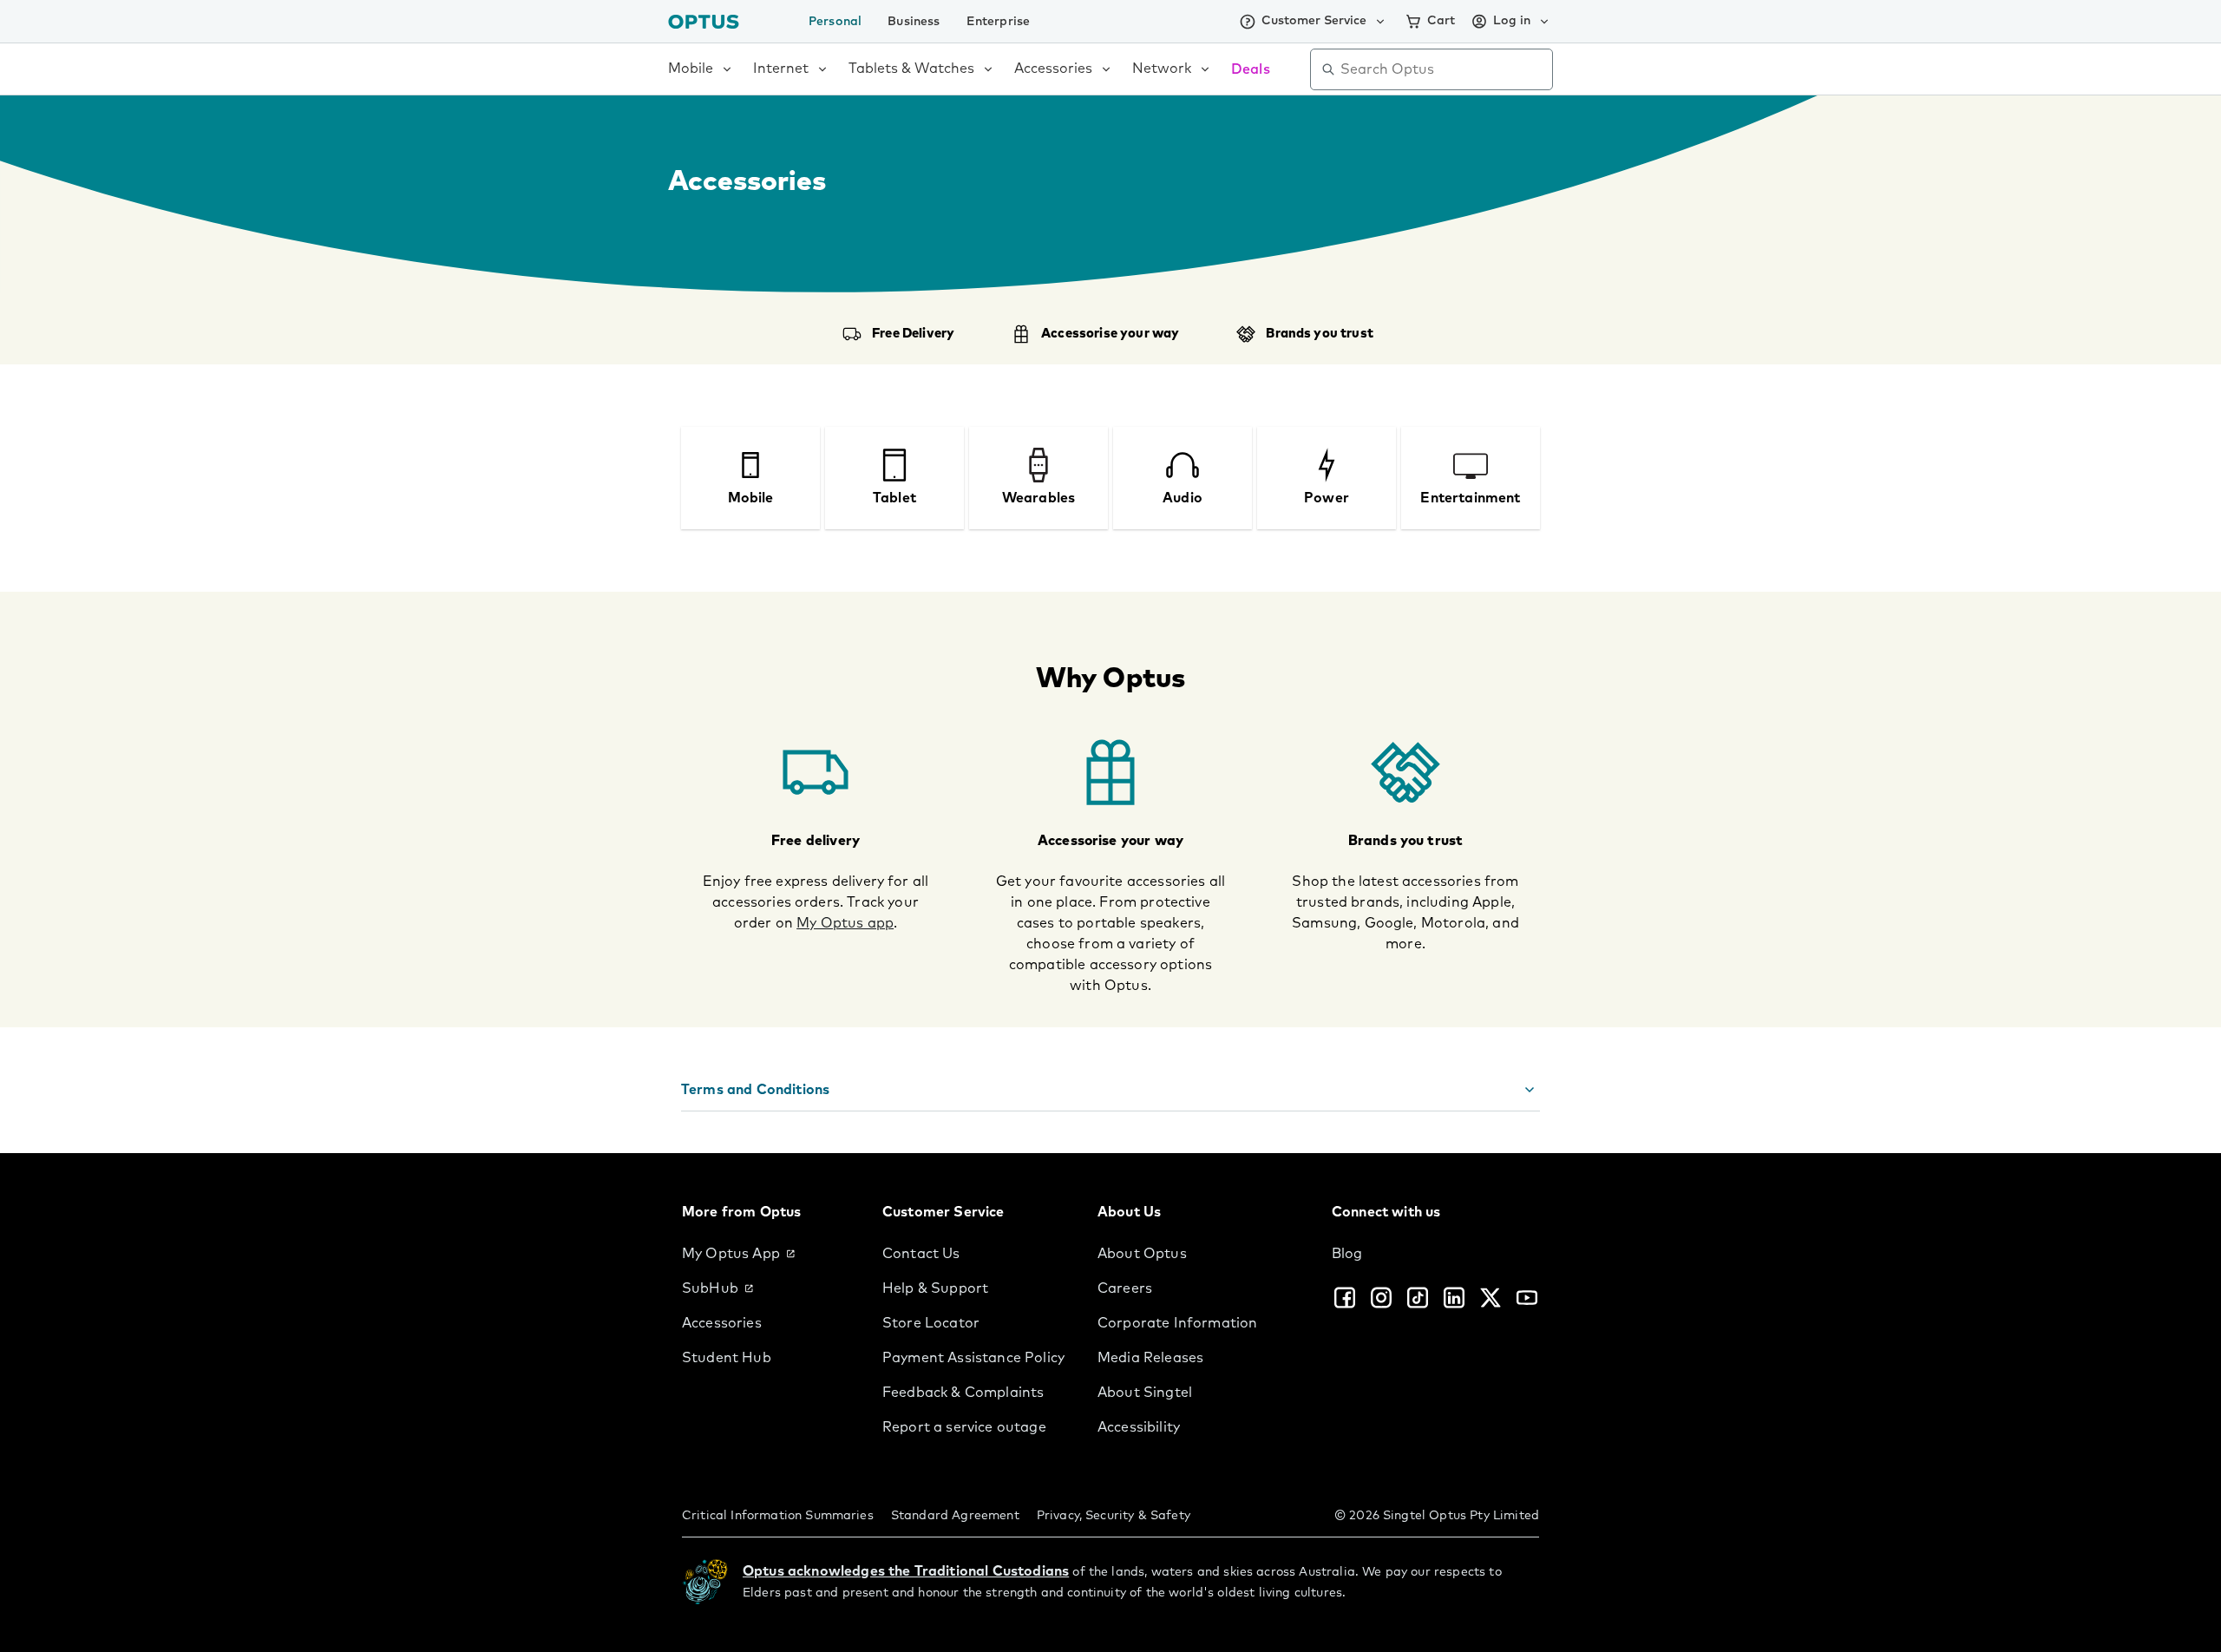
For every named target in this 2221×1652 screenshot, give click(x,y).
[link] (768, 1254)
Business (914, 22)
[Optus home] (704, 21)
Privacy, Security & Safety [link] (1114, 1516)
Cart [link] (1441, 21)
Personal (835, 22)
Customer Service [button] (1314, 21)
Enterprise (999, 22)
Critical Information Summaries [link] (778, 1516)
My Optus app (845, 923)
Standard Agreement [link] (955, 1516)
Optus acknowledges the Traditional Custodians (906, 1571)
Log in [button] (1512, 21)
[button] (1110, 1090)
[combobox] (1444, 69)
